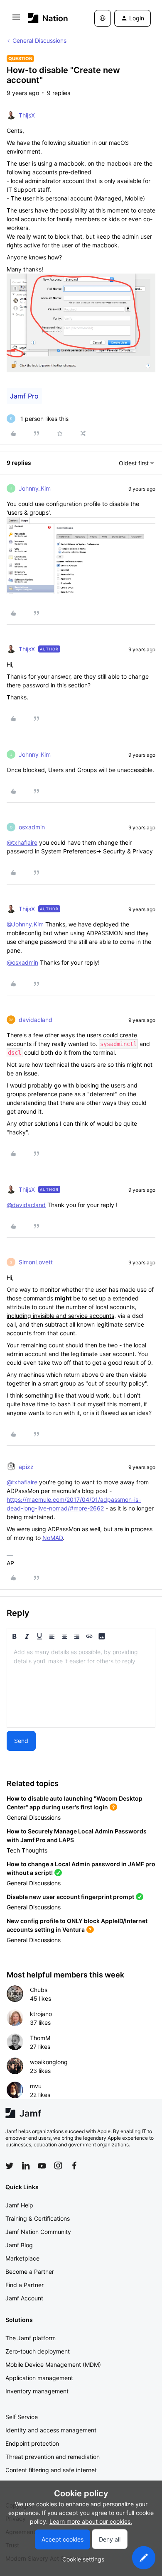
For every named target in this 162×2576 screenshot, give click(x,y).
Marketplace (22, 2258)
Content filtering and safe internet (51, 2470)
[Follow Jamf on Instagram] (58, 2165)
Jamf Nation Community (38, 2232)
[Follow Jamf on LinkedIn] (26, 2165)
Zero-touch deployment (38, 2351)
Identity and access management (51, 2430)
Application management (39, 2378)
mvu (36, 2086)
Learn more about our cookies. (91, 2521)
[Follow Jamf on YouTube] (42, 2165)
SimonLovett (36, 1262)
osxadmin (32, 827)
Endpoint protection (32, 2443)
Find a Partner (25, 2285)
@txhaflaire (22, 842)
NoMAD (53, 1538)
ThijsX (27, 115)
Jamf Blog (19, 2245)
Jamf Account (24, 2298)
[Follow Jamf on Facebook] (74, 2165)
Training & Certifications (38, 2218)
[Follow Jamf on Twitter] (10, 2166)
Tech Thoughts (27, 1850)
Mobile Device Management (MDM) (53, 2365)
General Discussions (39, 40)
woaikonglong (49, 2062)
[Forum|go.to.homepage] (48, 18)
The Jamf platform (31, 2338)
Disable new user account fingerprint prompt (70, 1897)
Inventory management (37, 2391)
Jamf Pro (24, 396)
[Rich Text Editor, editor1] (81, 1686)
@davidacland (26, 1205)
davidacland (36, 1020)
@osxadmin (22, 962)
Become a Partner (30, 2272)
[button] (16, 20)
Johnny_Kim (35, 488)
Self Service (22, 2417)
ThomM (40, 2038)
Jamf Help (19, 2205)
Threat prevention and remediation (53, 2457)
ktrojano (41, 2014)
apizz (26, 1467)
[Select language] (103, 18)
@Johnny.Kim (25, 924)
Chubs (39, 1990)
